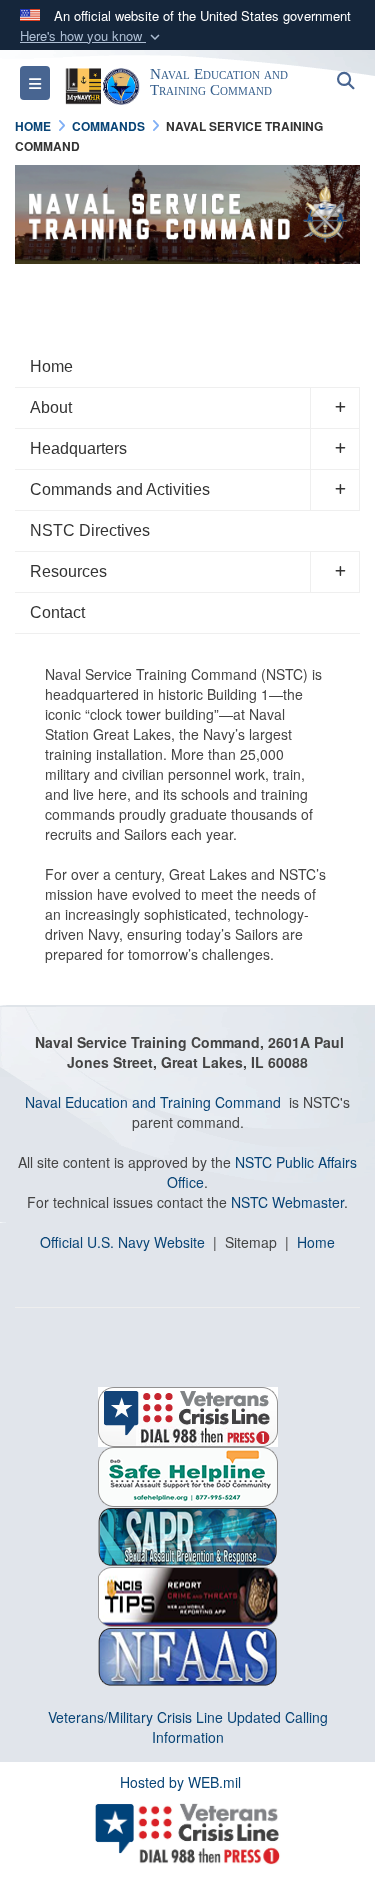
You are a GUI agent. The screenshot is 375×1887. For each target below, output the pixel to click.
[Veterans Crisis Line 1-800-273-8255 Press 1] (188, 1415)
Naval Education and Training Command (153, 1102)
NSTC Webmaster (287, 1202)
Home (51, 366)
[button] (92, 36)
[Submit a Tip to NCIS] (188, 1595)
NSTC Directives (90, 530)
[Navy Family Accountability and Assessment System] (188, 1655)
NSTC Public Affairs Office (262, 1172)
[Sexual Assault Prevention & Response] (188, 1535)
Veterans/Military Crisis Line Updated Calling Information (188, 1727)
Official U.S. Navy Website (122, 1242)
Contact (57, 612)
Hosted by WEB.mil (180, 1782)
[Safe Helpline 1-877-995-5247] (188, 1475)
